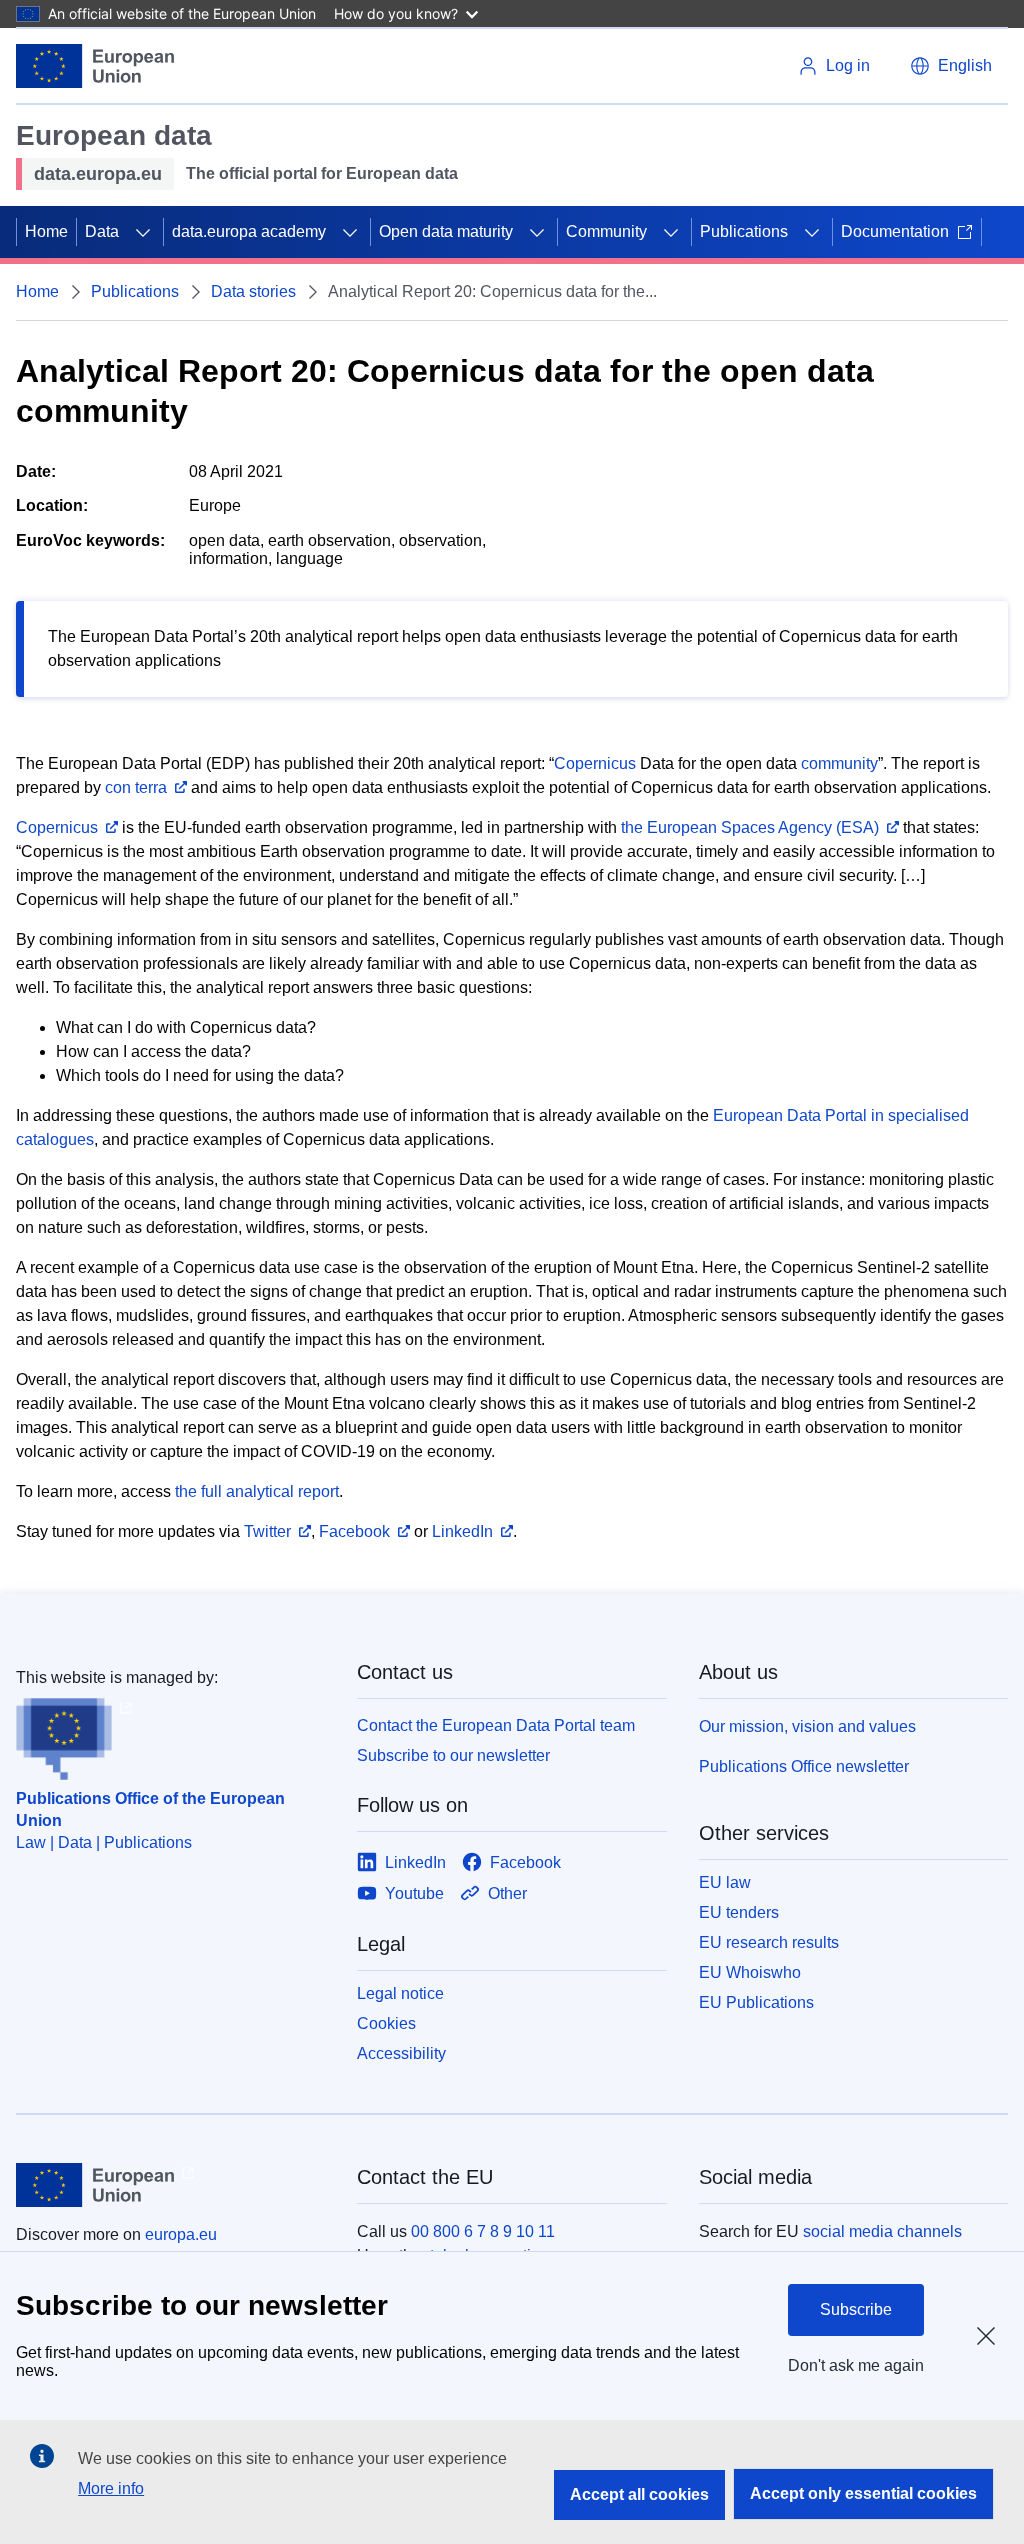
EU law (725, 1882)
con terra (136, 787)
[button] (951, 66)
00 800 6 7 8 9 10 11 (483, 2231)
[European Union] (95, 66)
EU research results (769, 1942)
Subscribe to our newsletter (453, 1755)
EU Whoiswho (750, 1972)
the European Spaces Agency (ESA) (750, 827)
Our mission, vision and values (807, 1726)
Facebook (354, 1531)
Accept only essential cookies (863, 2493)
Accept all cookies (639, 2494)
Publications (744, 231)
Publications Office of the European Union (150, 1809)
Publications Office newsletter (804, 1766)
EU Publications (756, 2002)
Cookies (386, 2023)
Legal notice (400, 1993)
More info (111, 2488)
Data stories (253, 291)
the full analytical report (257, 1491)
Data (102, 231)
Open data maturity (446, 231)
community (839, 763)
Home (46, 231)
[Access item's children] (143, 232)
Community (606, 231)
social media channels (882, 2231)
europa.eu (181, 2234)
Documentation (895, 231)
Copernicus (595, 763)
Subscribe (856, 2309)
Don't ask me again (856, 2365)
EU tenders (739, 1912)
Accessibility (401, 2053)
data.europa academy (249, 231)
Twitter (267, 1531)
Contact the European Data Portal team (496, 1725)
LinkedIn (462, 1531)
